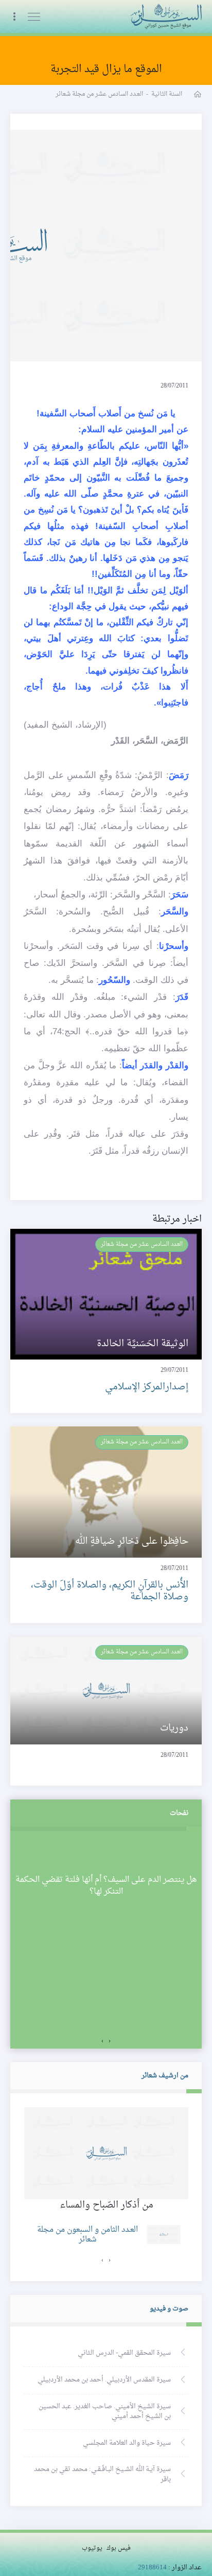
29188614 (152, 2568)
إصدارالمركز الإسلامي (147, 1387)
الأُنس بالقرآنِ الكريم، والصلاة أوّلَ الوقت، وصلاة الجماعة (110, 1591)
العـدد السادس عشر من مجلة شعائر (142, 1244)
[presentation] (110, 2041)
